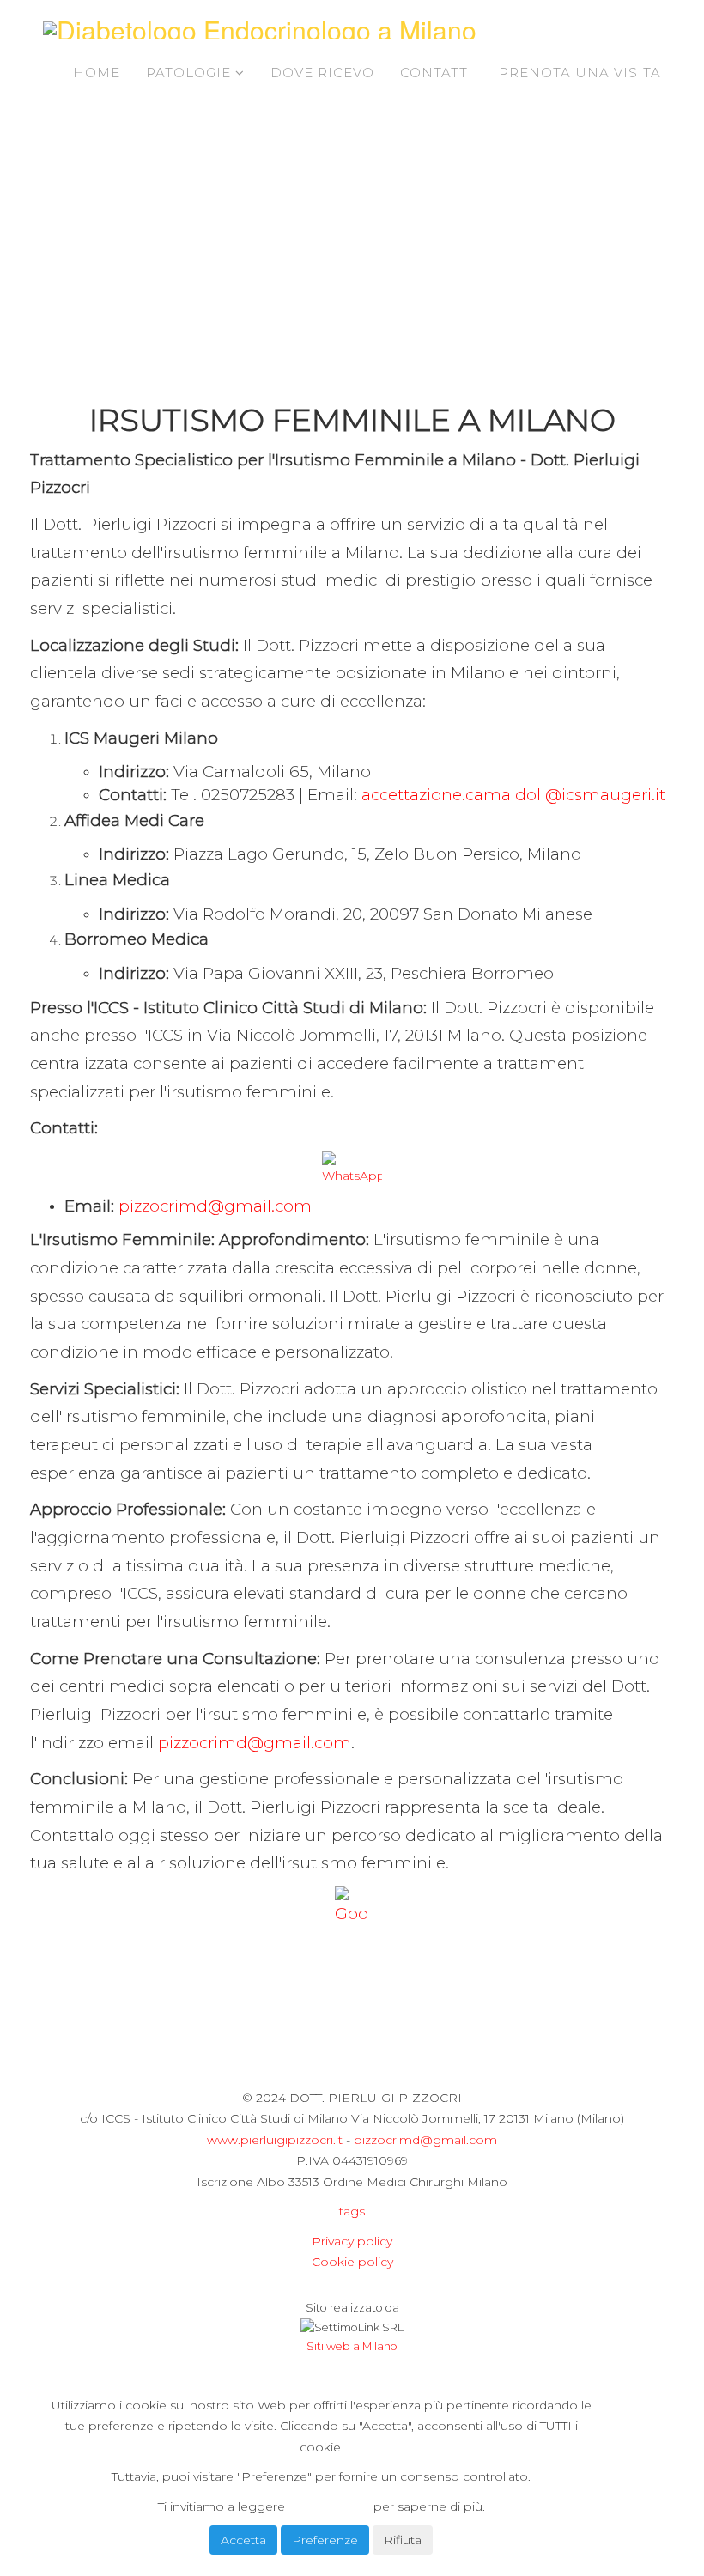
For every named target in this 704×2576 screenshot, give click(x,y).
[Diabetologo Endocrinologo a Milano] (260, 30)
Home (97, 73)
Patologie (191, 73)
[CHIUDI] (88, 2375)
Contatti (437, 73)
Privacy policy (352, 2241)
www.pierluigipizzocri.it (275, 2140)
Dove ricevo (322, 73)
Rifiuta (403, 2540)
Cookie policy (352, 2262)
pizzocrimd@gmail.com (215, 1206)
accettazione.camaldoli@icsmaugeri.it (513, 795)
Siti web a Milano (352, 2346)
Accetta (243, 2540)
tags (352, 2211)
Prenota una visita (580, 73)
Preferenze (325, 2540)
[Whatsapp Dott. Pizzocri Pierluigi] (352, 1169)
